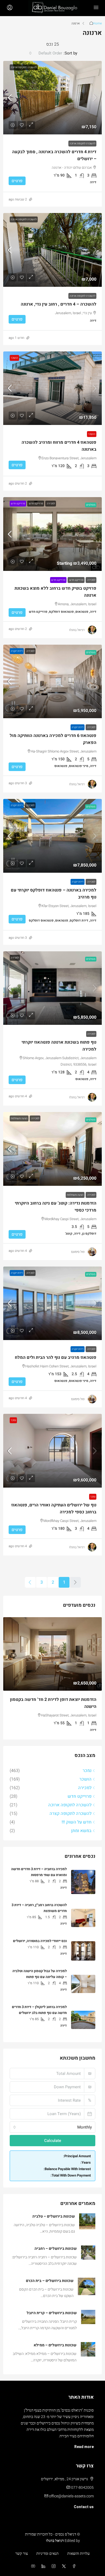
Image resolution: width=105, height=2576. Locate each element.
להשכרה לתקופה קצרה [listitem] (71, 1813)
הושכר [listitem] (85, 1779)
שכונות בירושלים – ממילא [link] (55, 2345)
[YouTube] (32, 2566)
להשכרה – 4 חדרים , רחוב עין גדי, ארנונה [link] (59, 304)
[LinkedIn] (42, 2566)
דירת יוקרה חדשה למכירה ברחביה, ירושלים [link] (56, 1700)
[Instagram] (52, 2566)
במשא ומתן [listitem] (81, 1830)
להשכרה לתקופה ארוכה (24, 67)
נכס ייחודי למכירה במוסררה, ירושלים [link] (40, 1940)
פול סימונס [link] (78, 1252)
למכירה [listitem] (85, 1787)
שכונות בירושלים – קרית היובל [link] (52, 2312)
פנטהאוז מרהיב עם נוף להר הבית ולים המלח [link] (56, 1357)
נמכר (13, 1420)
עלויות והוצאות (78, 2553)
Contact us (84, 2506)
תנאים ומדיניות (48, 2553)
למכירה (51, 504)
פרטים (17, 181)
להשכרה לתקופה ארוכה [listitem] (70, 1804)
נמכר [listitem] (87, 1770)
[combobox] (46, 53)
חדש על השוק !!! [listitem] (77, 1822)
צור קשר (22, 2553)
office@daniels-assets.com (71, 2496)
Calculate (53, 2140)
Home (97, 23)
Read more (84, 2446)
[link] (52, 98)
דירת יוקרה (17, 651)
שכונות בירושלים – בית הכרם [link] (50, 2280)
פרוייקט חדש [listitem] (80, 1796)
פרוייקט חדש (36, 504)
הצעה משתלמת (19, 1118)
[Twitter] (63, 2566)
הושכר (14, 358)
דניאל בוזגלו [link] (77, 630)
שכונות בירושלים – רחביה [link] (56, 2248)
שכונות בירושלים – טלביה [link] (54, 2216)
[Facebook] (73, 2566)
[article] (52, 1678)
